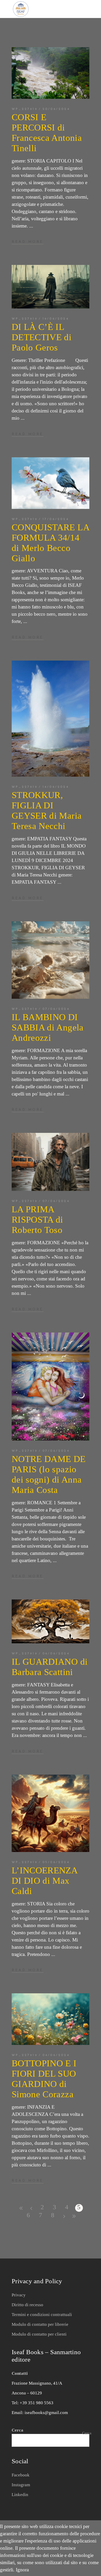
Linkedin (20, 2495)
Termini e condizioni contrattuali (42, 2315)
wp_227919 (25, 109)
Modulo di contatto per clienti (39, 2334)
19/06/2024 (56, 319)
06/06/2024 (56, 1654)
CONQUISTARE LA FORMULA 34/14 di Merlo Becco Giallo (50, 543)
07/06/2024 (56, 1009)
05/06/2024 (56, 1862)
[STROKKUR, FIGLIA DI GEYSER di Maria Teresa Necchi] (51, 719)
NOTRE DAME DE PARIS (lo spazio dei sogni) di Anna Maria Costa (49, 1474)
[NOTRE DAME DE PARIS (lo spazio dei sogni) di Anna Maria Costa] (51, 1387)
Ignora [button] (22, 2570)
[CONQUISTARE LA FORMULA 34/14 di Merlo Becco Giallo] (51, 483)
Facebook (21, 2475)
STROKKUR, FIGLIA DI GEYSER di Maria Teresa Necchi (47, 811)
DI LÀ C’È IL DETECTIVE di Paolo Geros (42, 337)
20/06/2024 (56, 109)
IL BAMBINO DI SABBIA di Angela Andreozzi (48, 1027)
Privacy (19, 2295)
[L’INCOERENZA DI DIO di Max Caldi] (51, 1813)
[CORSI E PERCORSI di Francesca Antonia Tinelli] (51, 73)
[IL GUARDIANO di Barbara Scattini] (51, 1621)
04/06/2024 (56, 2055)
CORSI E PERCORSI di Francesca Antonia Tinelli (47, 133)
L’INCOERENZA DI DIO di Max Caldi (44, 1881)
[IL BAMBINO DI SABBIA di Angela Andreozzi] (51, 960)
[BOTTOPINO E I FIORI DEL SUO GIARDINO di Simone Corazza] (51, 2019)
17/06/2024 (56, 519)
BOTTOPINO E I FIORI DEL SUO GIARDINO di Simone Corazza (44, 2079)
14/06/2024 (56, 787)
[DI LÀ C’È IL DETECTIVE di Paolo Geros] (51, 287)
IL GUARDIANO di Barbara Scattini (50, 1667)
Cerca (87, 2433)
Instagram (21, 2485)
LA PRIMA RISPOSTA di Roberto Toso (37, 1220)
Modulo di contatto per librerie (40, 2324)
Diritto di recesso (27, 2305)
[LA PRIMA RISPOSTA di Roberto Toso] (51, 1162)
